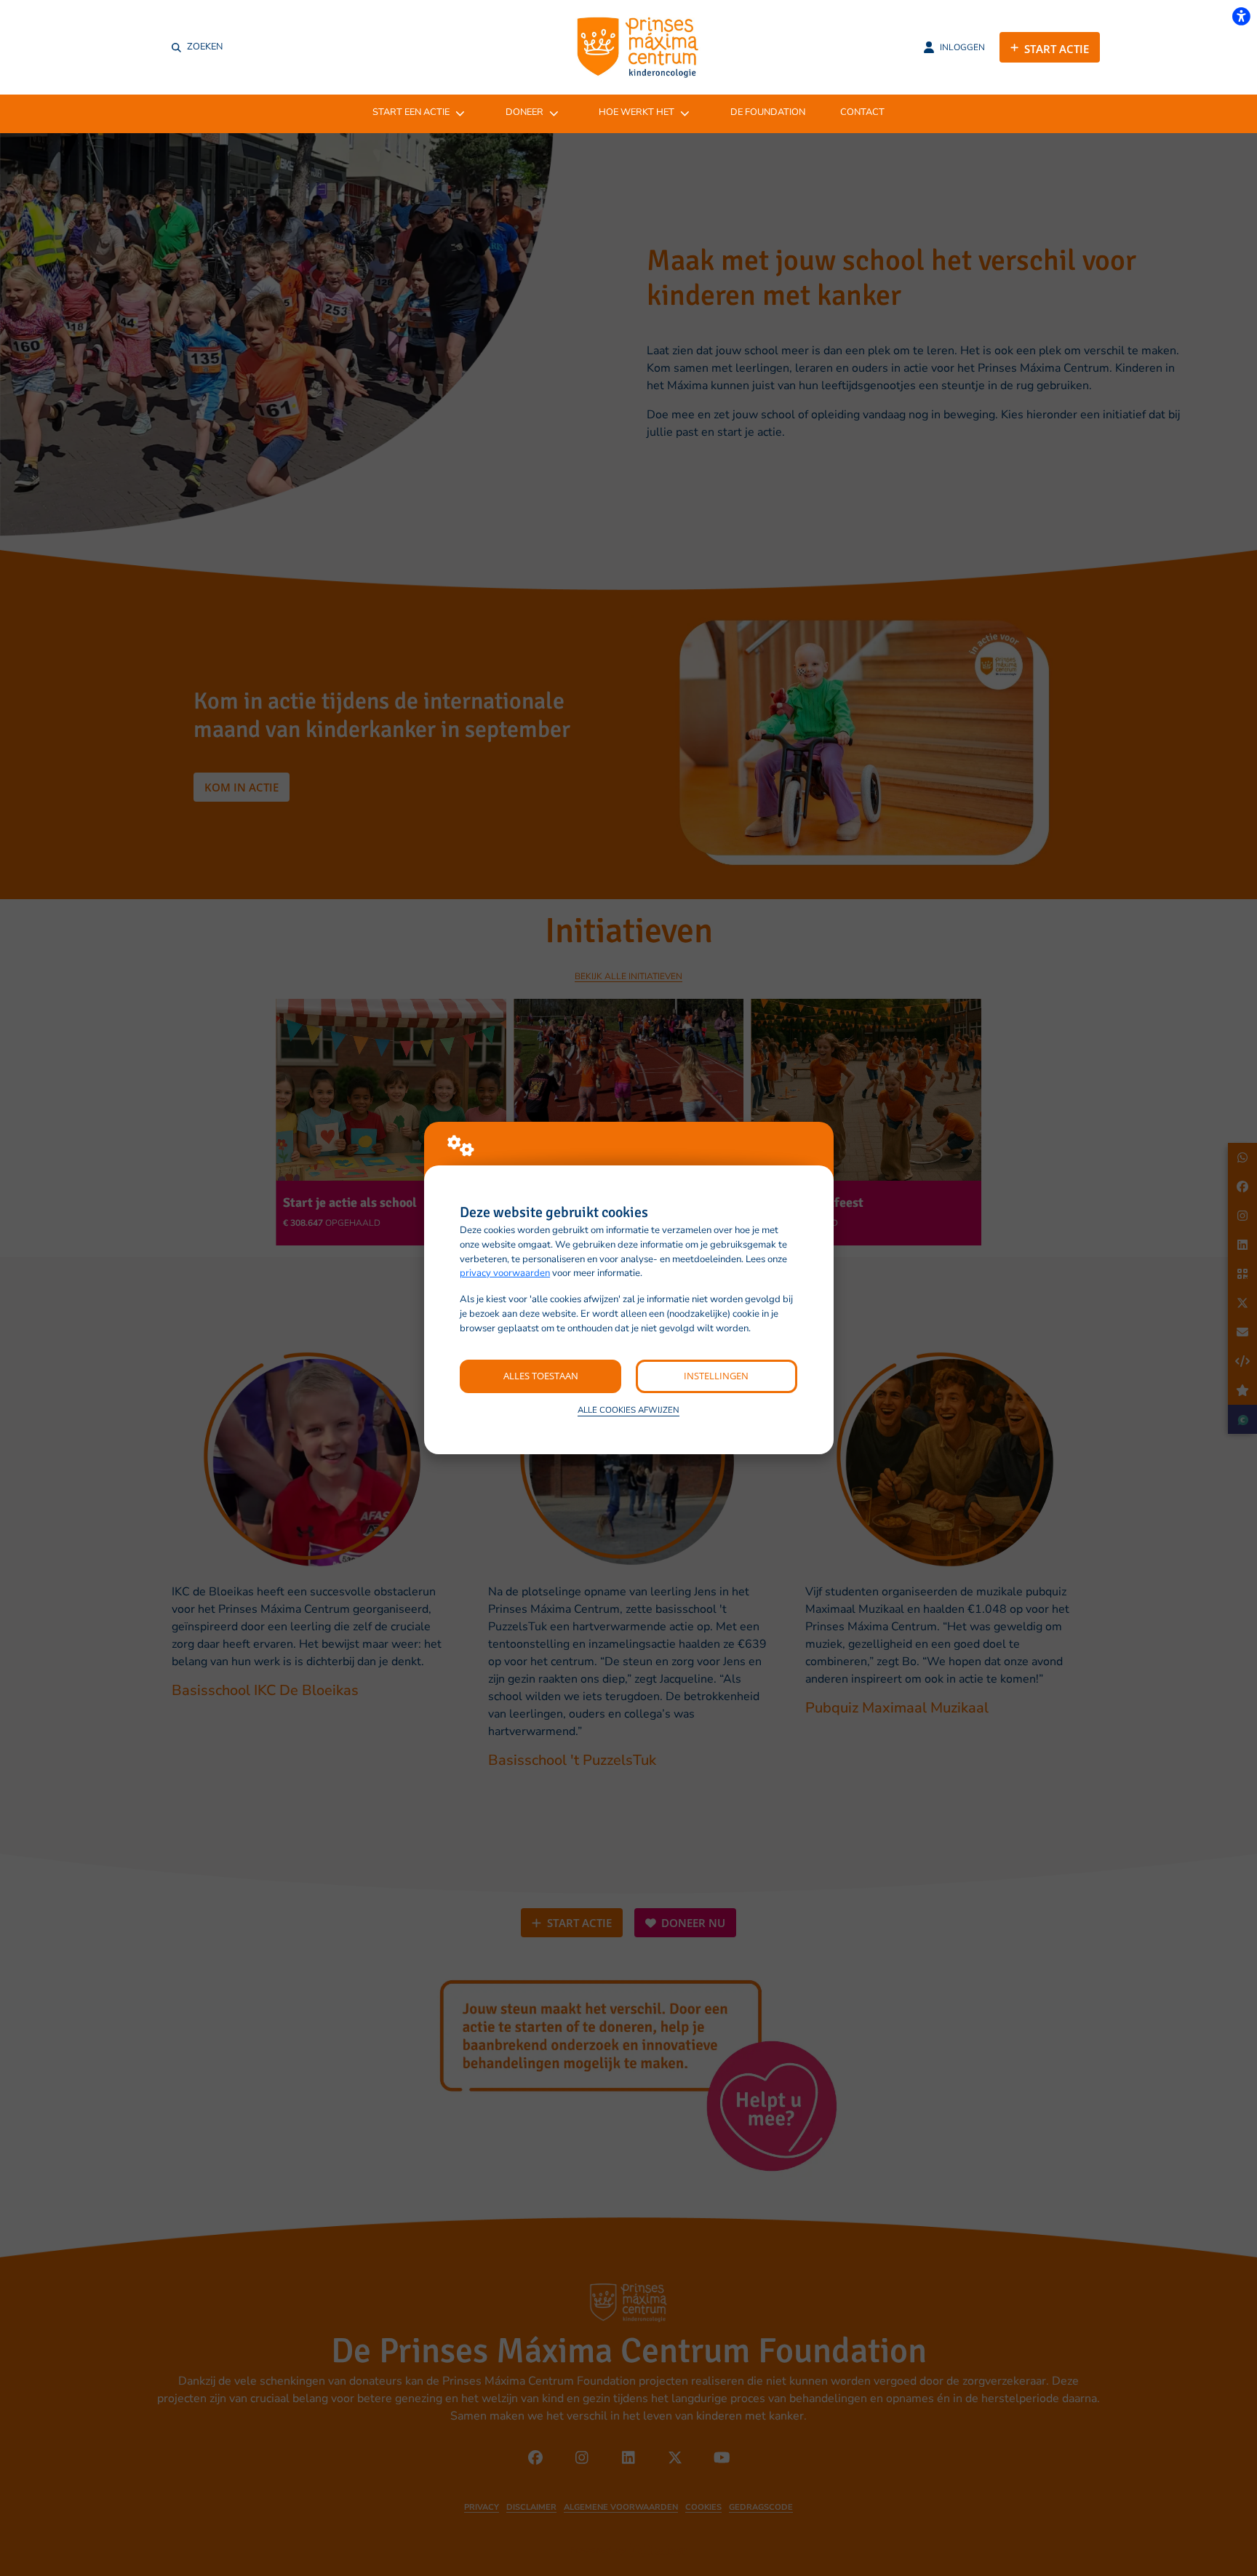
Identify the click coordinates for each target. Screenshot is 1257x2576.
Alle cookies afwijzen (628, 1410)
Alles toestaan (541, 1376)
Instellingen (716, 1376)
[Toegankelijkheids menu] (1241, 16)
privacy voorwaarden (505, 1273)
